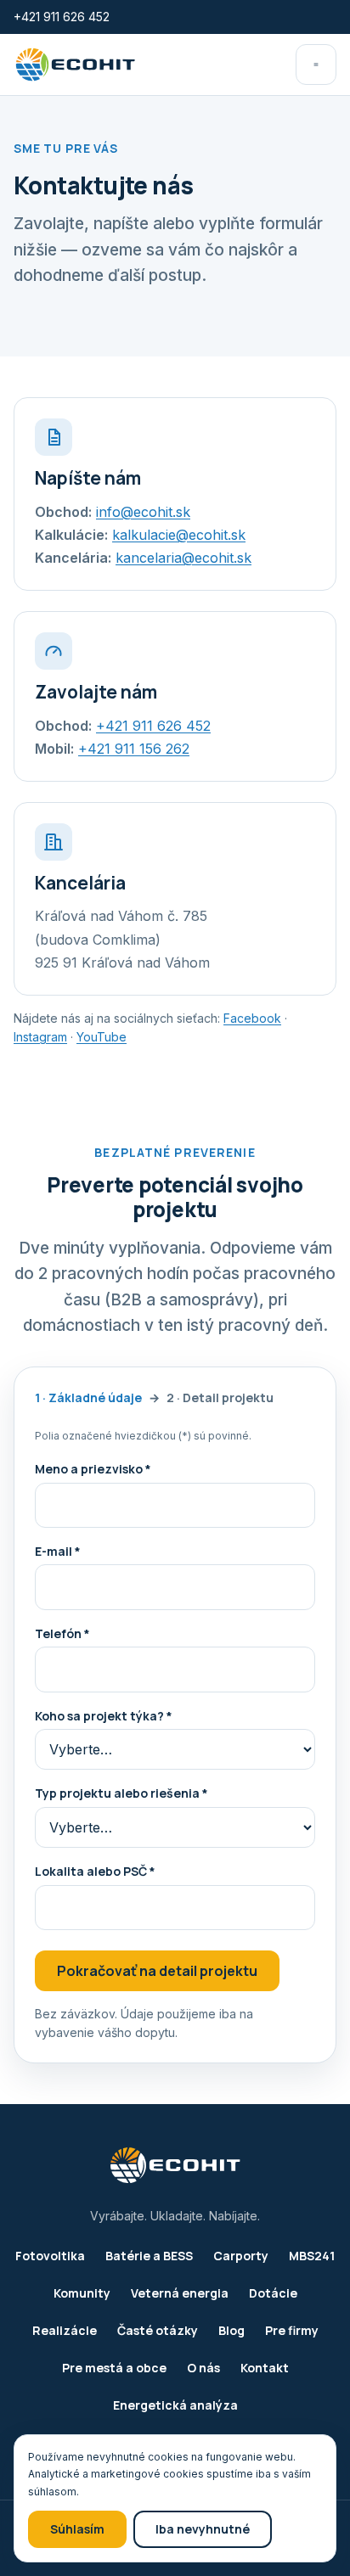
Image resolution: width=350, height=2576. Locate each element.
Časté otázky (158, 2330)
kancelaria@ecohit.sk (183, 558)
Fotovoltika (50, 2256)
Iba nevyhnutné (203, 2529)
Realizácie (65, 2330)
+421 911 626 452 (62, 17)
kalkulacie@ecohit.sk (179, 535)
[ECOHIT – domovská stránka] (75, 65)
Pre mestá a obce (114, 2368)
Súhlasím (77, 2529)
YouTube (102, 1037)
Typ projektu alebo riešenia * (121, 1793)
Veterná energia (180, 2293)
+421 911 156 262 (134, 749)
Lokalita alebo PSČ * (95, 1871)
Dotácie (273, 2293)
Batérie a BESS (149, 2256)
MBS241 (312, 2256)
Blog (231, 2330)
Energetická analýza (175, 2405)
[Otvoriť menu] (316, 65)
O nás (203, 2368)
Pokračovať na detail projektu (157, 1971)
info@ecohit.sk (143, 512)
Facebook (252, 1018)
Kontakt (265, 2368)
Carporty (241, 2256)
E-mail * (58, 1551)
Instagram (40, 1037)
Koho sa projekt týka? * (104, 1716)
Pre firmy (292, 2330)
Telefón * (62, 1633)
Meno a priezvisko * (93, 1469)
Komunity (82, 2293)
